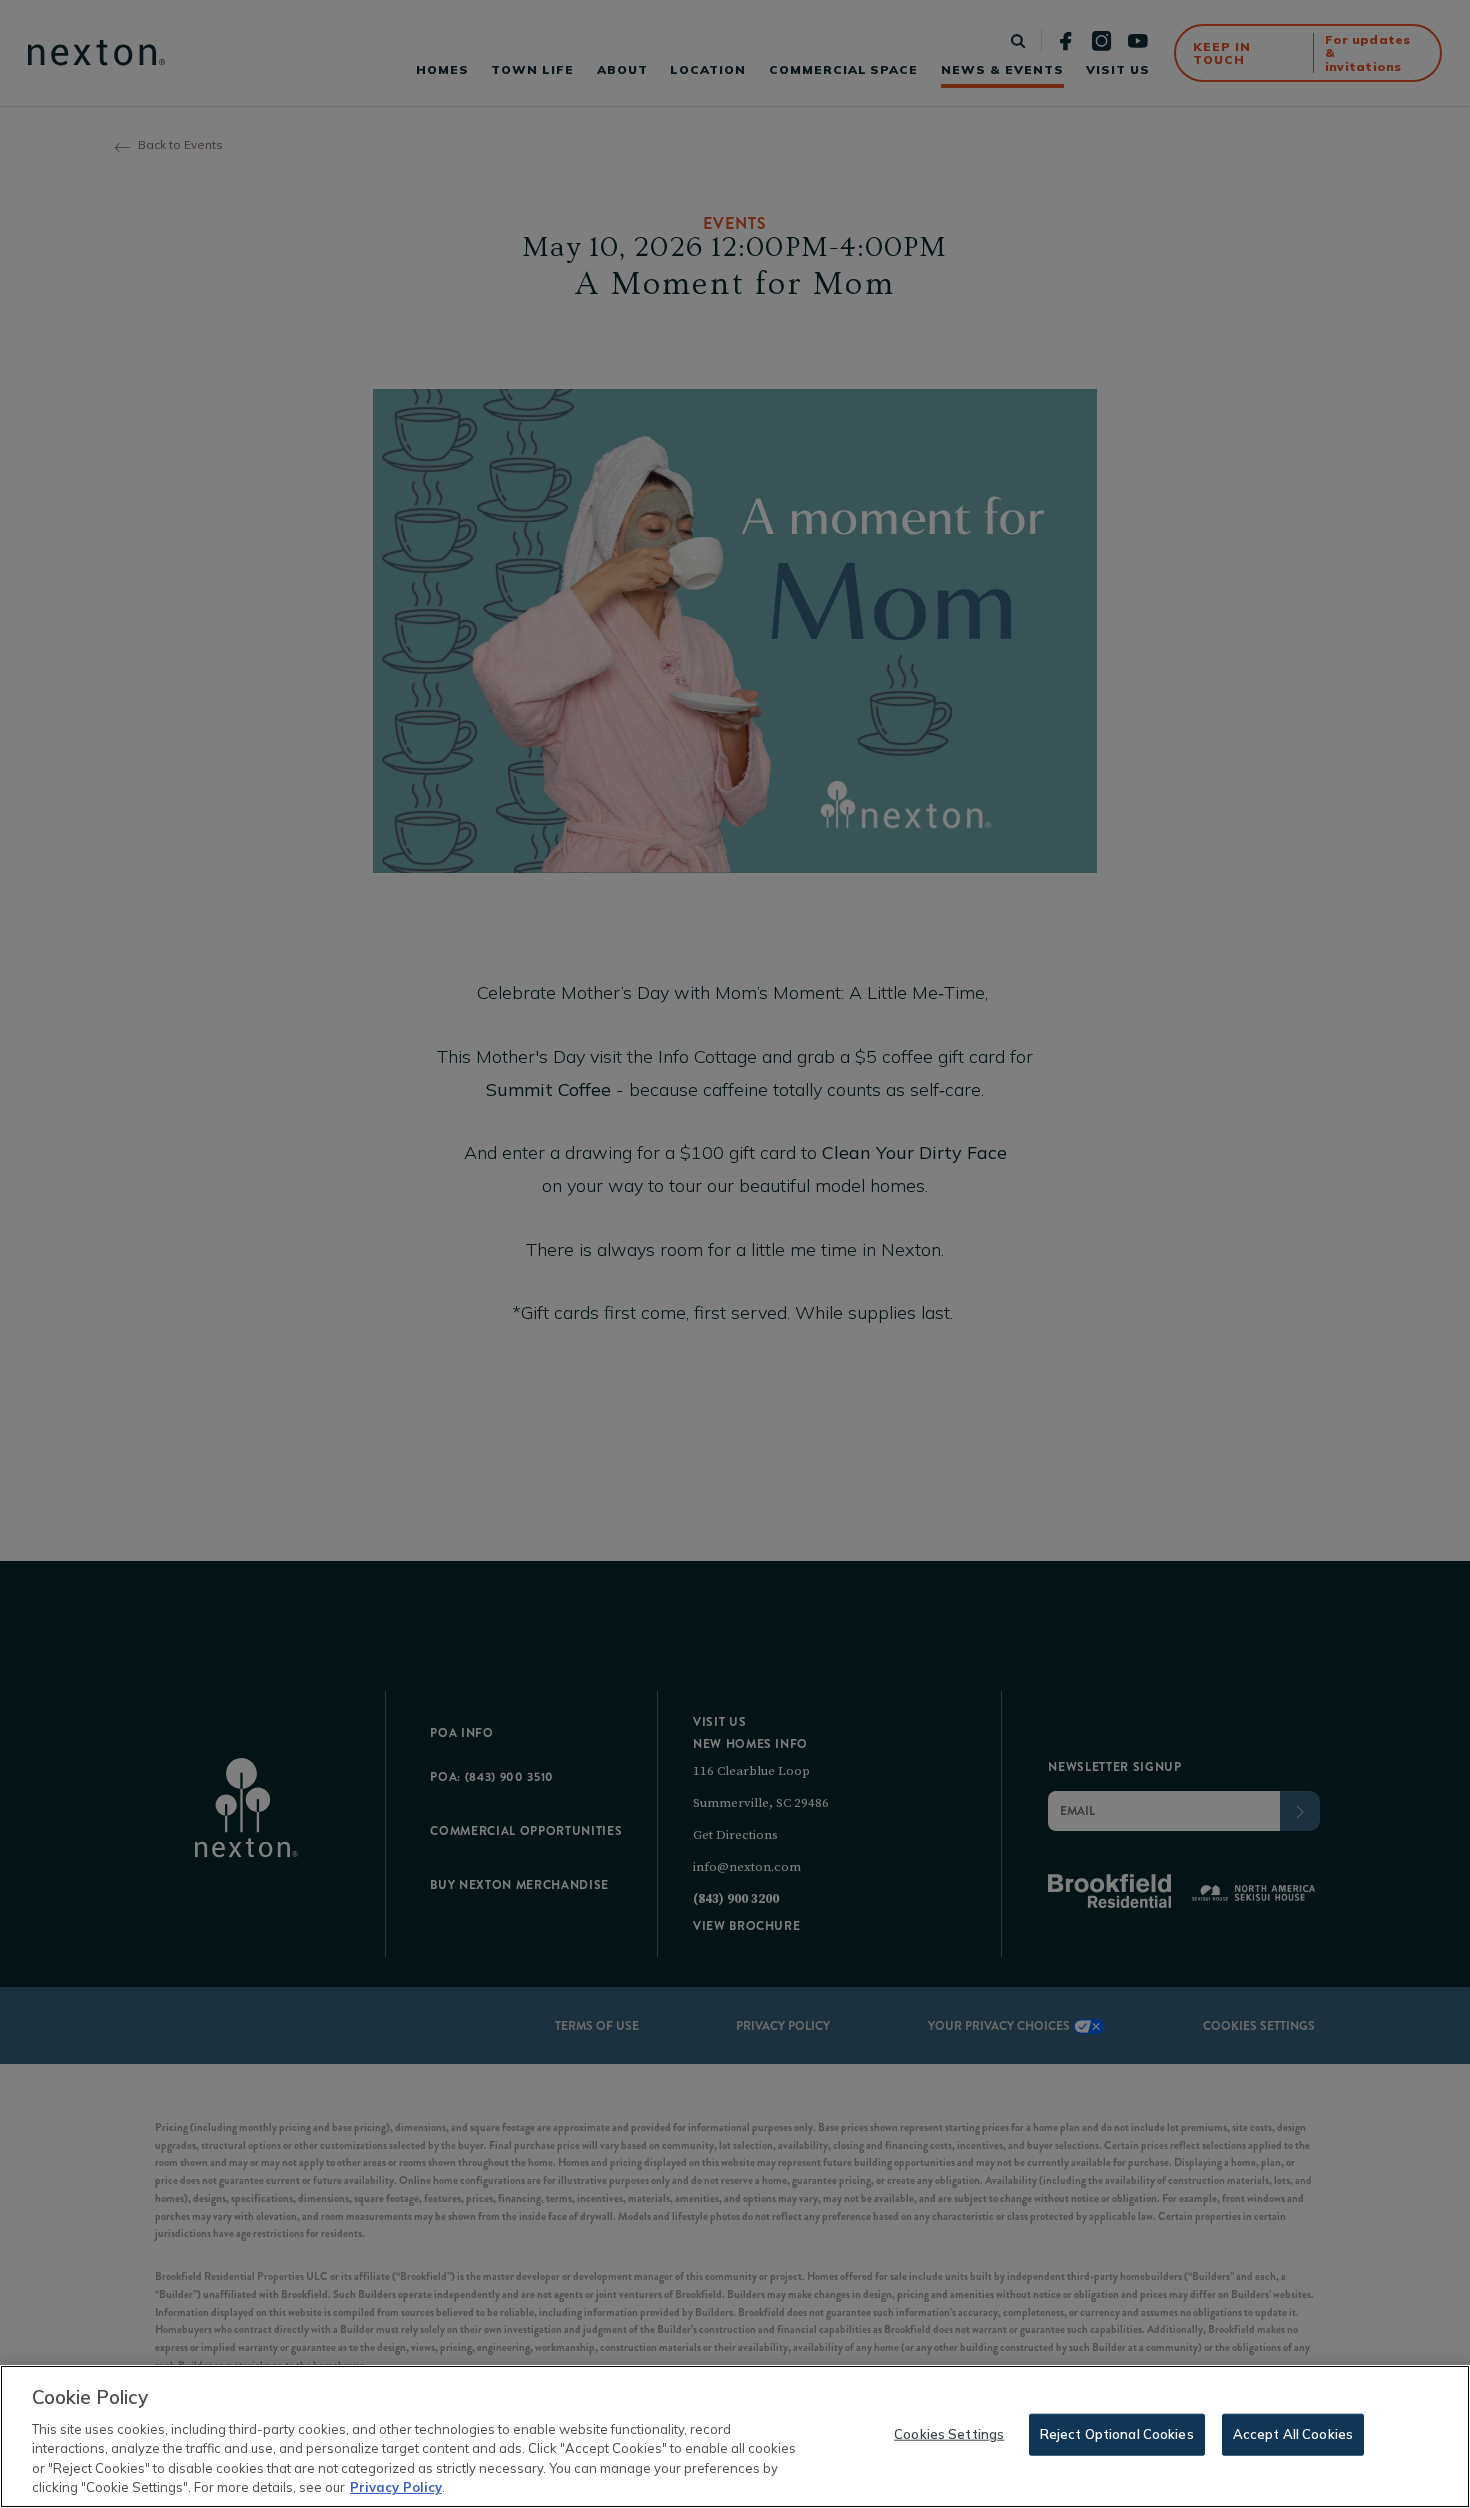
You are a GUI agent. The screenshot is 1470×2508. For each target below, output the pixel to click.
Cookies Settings (949, 2434)
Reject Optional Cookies (1117, 2434)
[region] (735, 2436)
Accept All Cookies (1293, 2434)
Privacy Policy (396, 2487)
